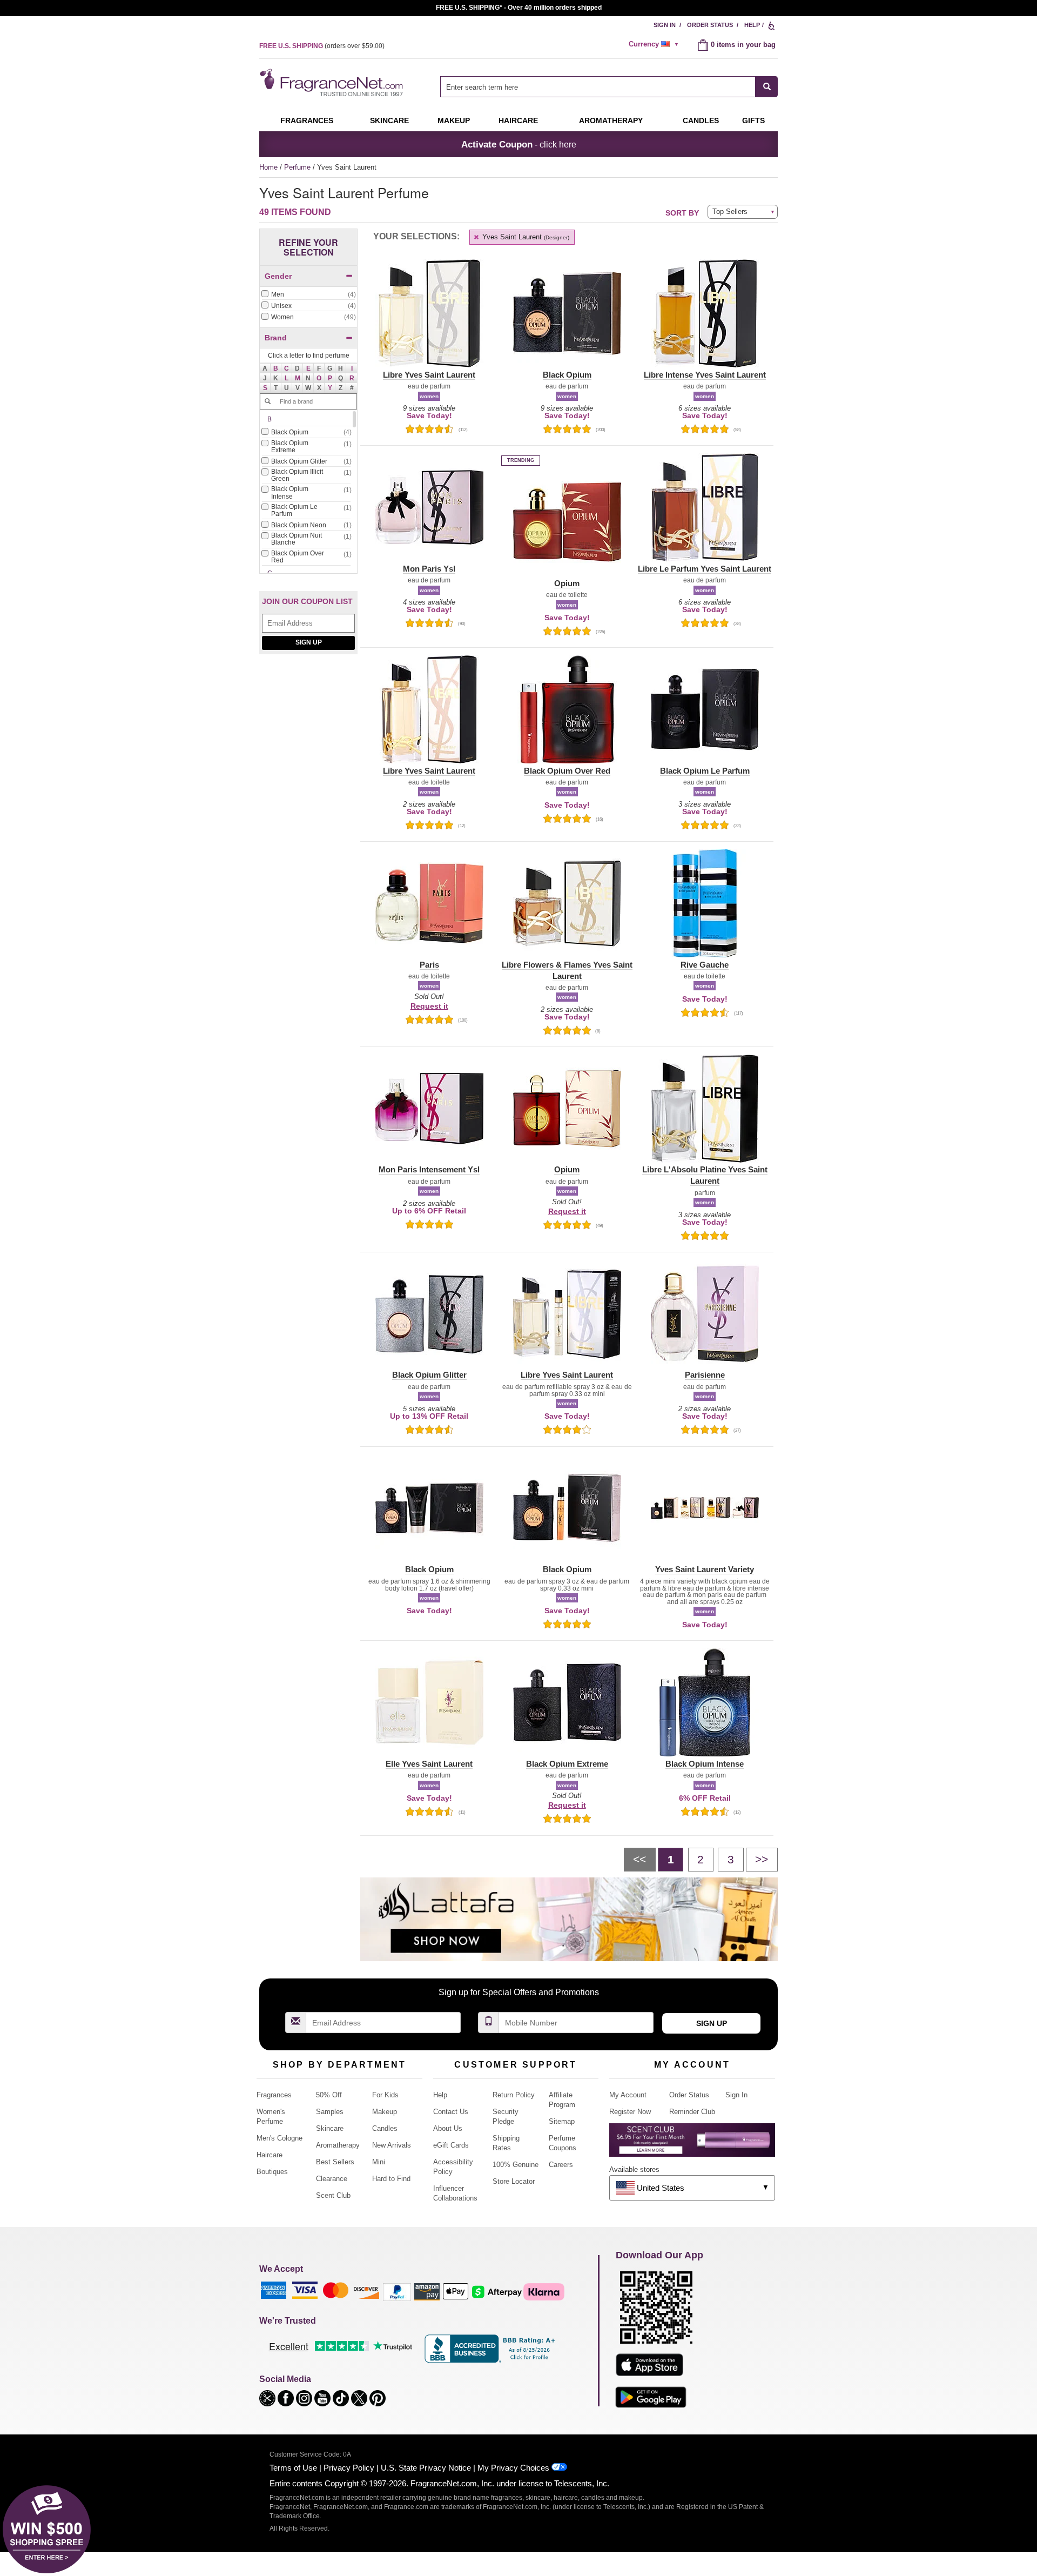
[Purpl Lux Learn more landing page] (692, 2144)
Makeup (454, 120)
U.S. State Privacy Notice (426, 2468)
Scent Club (333, 2195)
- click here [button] (519, 144)
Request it (429, 1006)
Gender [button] (278, 276)
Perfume (298, 167)
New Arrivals (392, 2145)
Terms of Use (293, 2468)
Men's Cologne (280, 2138)
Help (752, 25)
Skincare (389, 120)
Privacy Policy (349, 2468)
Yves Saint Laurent (525, 237)
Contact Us (451, 2112)
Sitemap (562, 2121)
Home (268, 167)
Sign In (665, 25)
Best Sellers (335, 2162)
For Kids (385, 2095)
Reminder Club (692, 2112)
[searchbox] (598, 87)
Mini (379, 2162)
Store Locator (514, 2181)
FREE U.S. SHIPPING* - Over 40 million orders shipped (519, 8)
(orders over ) (322, 46)
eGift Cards (451, 2145)
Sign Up (309, 642)
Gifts (753, 120)
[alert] (655, 44)
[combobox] (609, 87)
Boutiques (272, 2172)
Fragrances (307, 120)
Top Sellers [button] (730, 212)
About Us (448, 2128)
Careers (561, 2165)
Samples (330, 2112)
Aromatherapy (338, 2145)
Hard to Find (391, 2179)
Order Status (710, 25)
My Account (628, 2095)
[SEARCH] (767, 87)
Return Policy (514, 2095)
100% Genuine (516, 2165)
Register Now (630, 2112)
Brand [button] (276, 338)
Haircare (518, 120)
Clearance (332, 2179)
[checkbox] (308, 295)
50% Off (329, 2095)
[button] (276, 368)
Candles (385, 2128)
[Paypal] (397, 2292)
